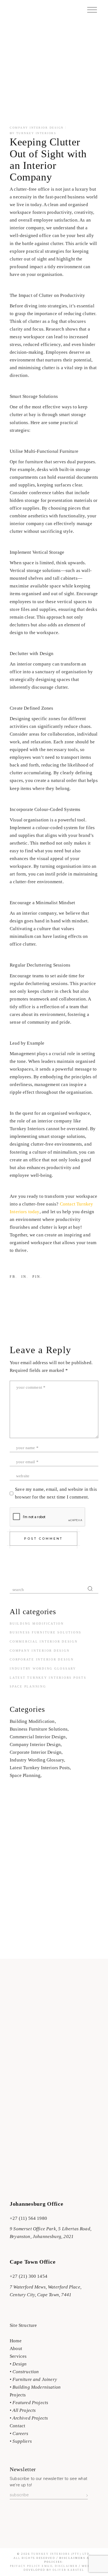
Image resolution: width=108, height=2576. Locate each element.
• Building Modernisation (35, 2387)
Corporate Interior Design (42, 1659)
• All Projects (23, 2410)
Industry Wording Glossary (43, 1668)
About (16, 2349)
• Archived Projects (29, 2418)
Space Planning (28, 1686)
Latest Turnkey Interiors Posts (48, 1678)
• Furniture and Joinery (33, 2379)
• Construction (24, 2372)
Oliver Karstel (69, 2570)
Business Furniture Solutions (46, 1632)
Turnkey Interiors (36, 133)
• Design (18, 2364)
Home (16, 2341)
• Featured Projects (29, 2403)
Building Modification (37, 1624)
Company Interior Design (37, 128)
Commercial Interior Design (44, 1641)
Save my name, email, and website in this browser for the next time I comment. (56, 1493)
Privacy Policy (26, 2566)
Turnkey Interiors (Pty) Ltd (61, 2554)
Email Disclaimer (60, 2566)
